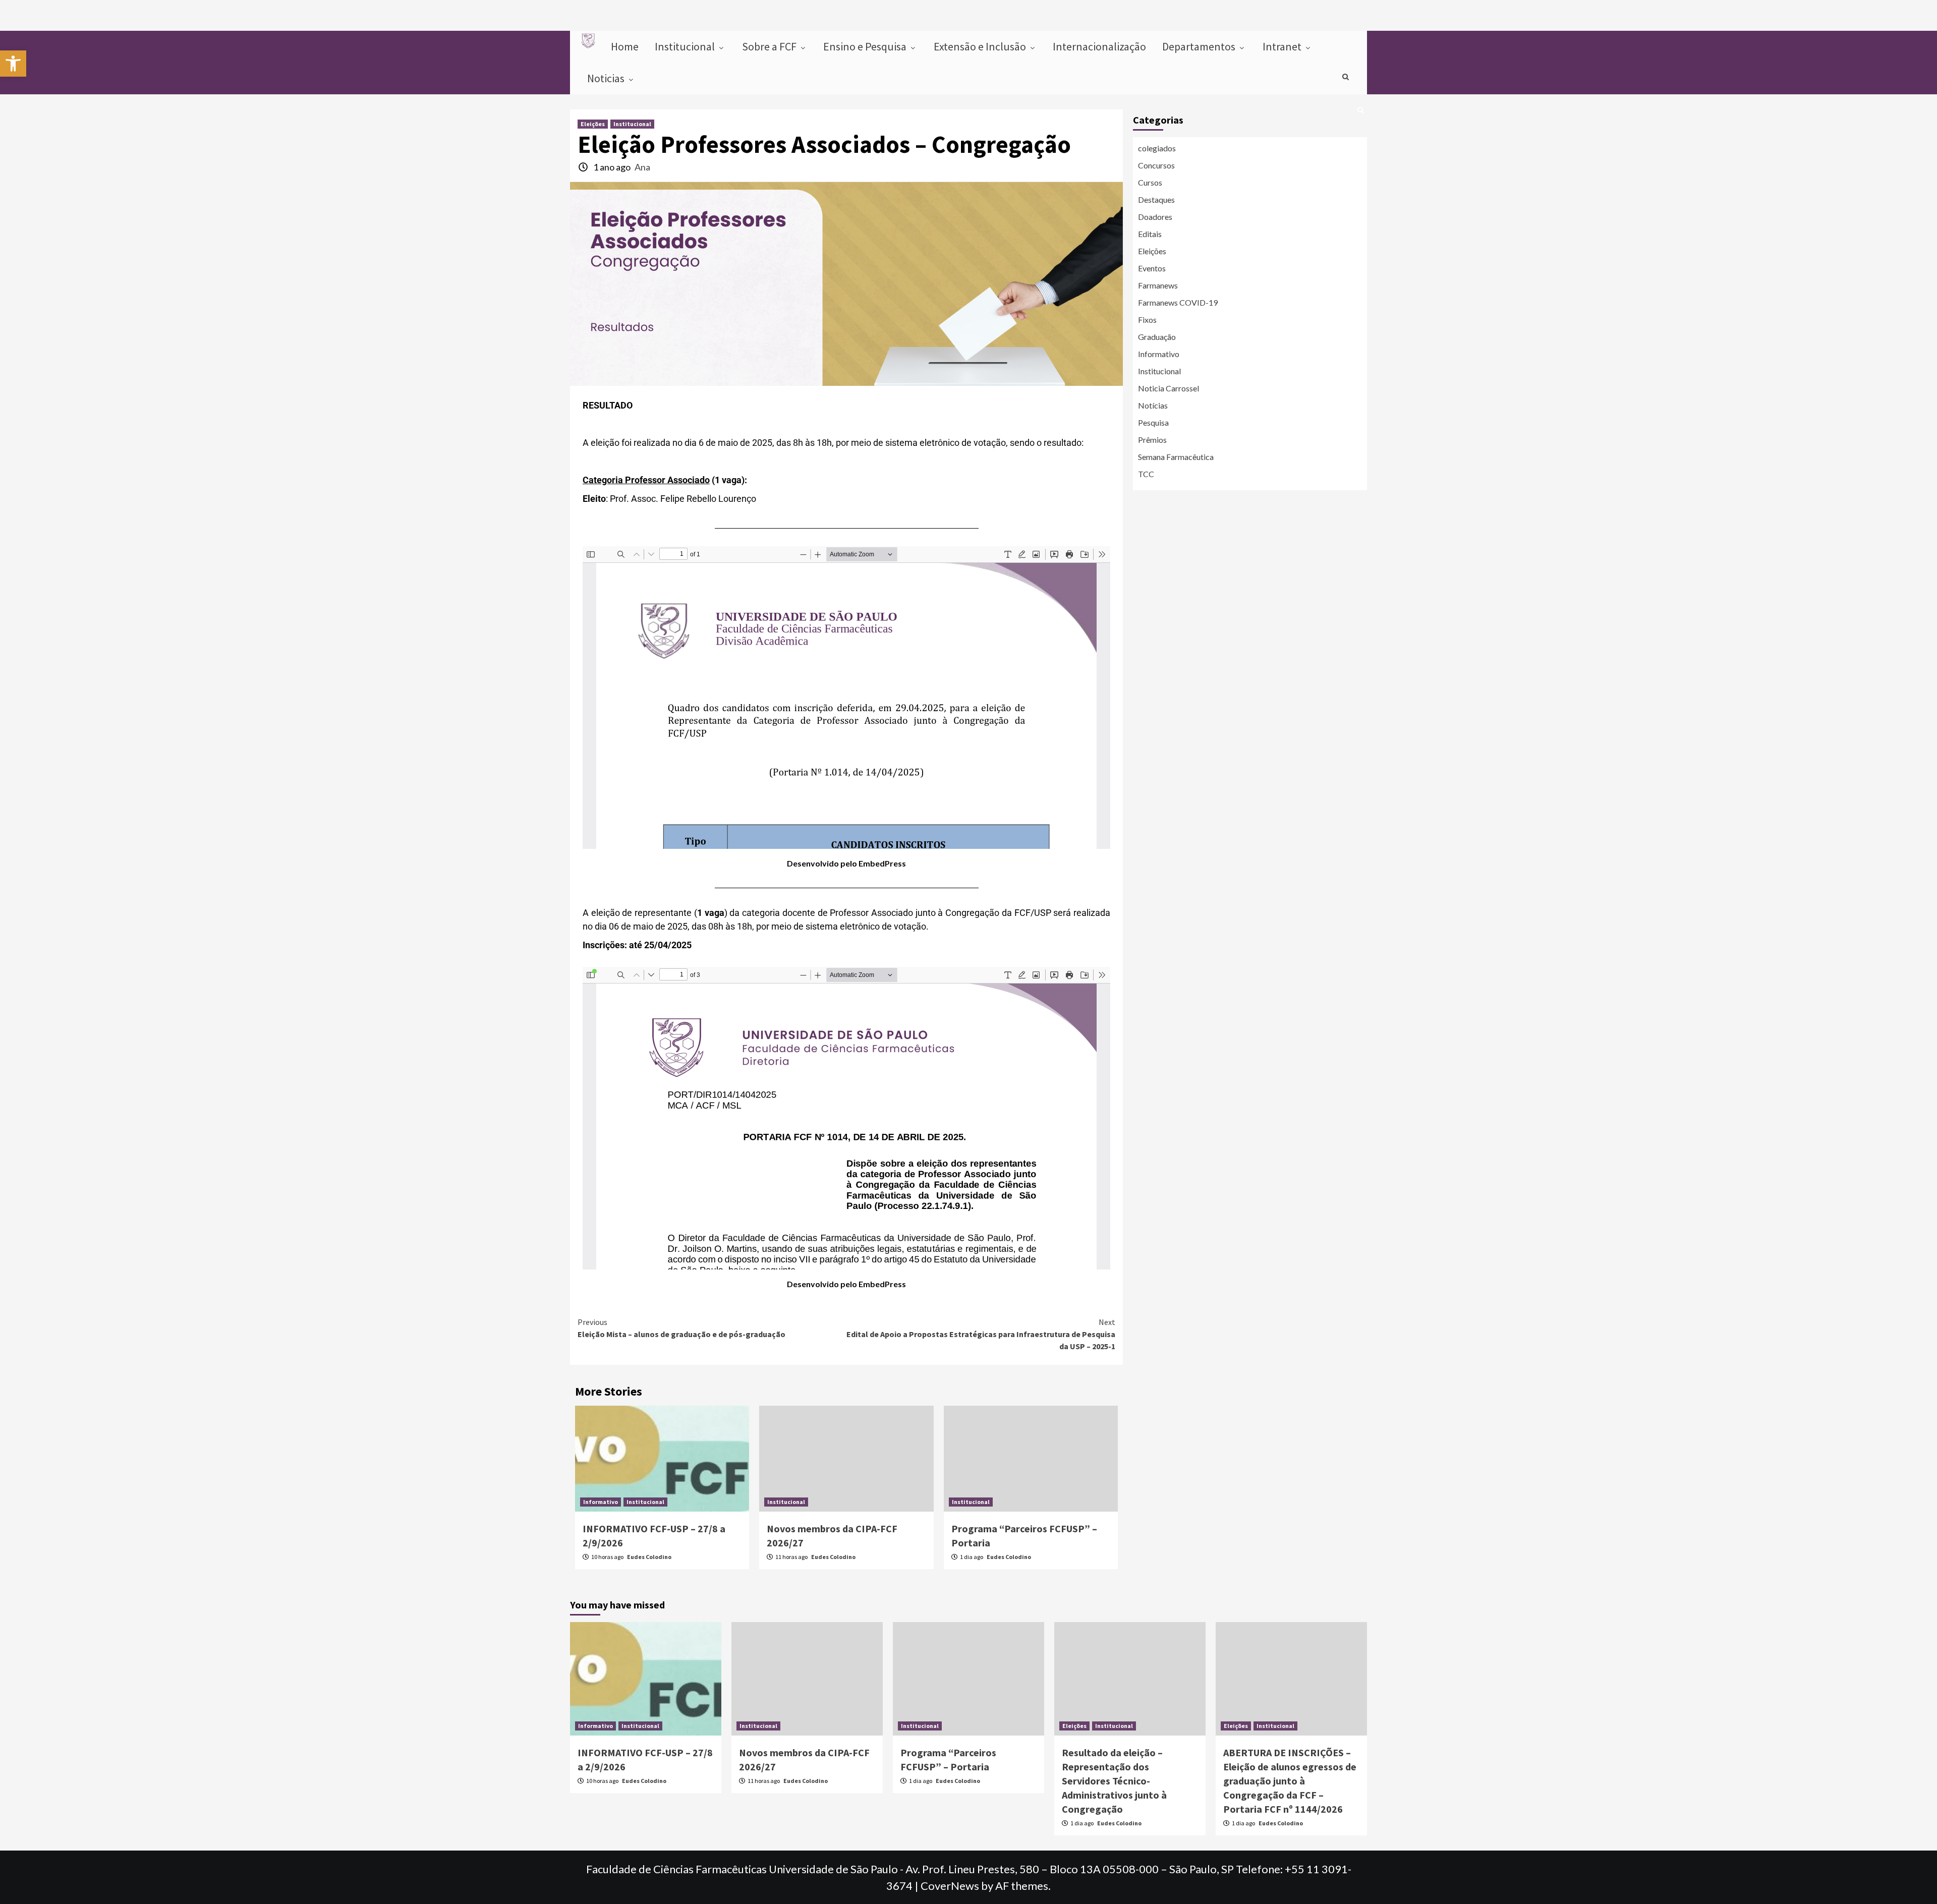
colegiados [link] (1157, 148)
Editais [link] (1150, 234)
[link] (13, 64)
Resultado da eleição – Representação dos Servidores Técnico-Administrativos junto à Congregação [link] (1114, 1781)
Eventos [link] (1152, 268)
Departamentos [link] (1200, 46)
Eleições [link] (593, 124)
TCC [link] (1146, 474)
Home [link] (625, 46)
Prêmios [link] (1152, 440)
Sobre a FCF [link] (770, 46)
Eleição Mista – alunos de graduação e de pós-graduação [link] (681, 1328)
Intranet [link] (1283, 46)
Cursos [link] (1150, 182)
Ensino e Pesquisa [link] (866, 46)
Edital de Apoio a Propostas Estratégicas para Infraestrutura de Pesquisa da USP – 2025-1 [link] (981, 1334)
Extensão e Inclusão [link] (981, 46)
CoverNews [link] (950, 1886)
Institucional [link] (686, 46)
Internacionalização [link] (1099, 46)
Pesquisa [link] (1153, 422)
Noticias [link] (607, 78)
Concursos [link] (1156, 165)
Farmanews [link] (1158, 285)
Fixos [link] (1147, 320)
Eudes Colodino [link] (649, 1557)
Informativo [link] (601, 1502)
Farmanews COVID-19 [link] (1178, 302)
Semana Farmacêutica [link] (1176, 457)
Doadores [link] (1155, 217)
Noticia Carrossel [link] (1169, 388)
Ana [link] (642, 167)
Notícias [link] (1153, 405)
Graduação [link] (1157, 337)
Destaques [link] (1156, 199)
